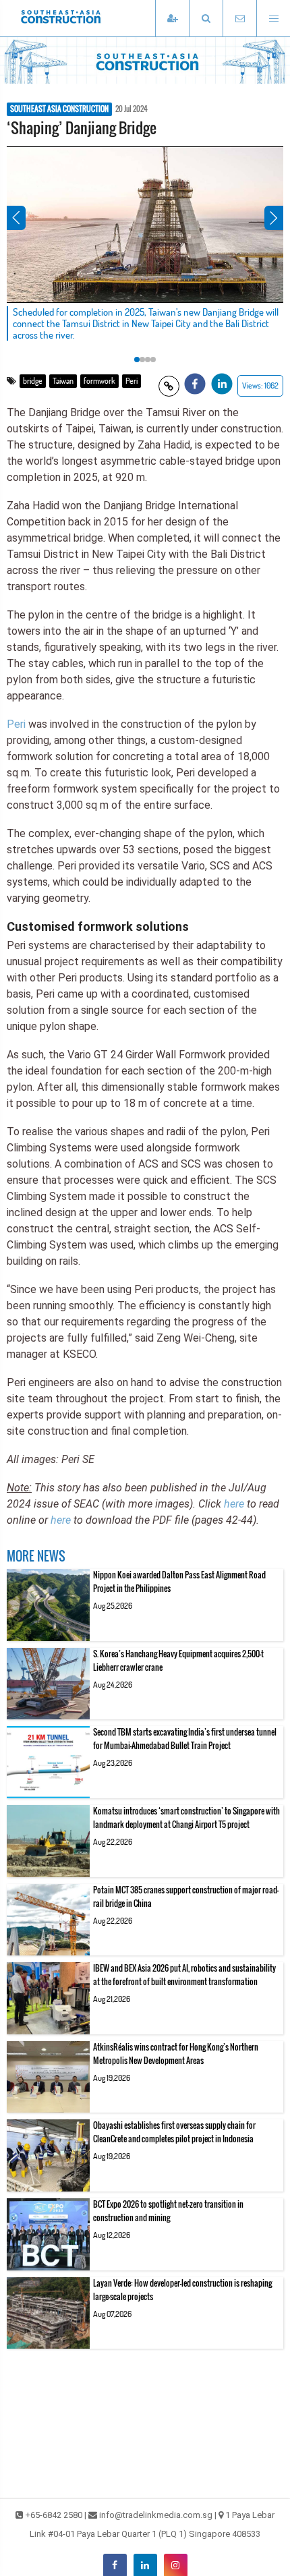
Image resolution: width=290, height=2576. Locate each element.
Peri (132, 381)
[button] (206, 19)
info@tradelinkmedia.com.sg (156, 2515)
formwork (99, 381)
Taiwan (63, 381)
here (234, 1504)
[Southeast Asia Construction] (81, 18)
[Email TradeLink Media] (239, 19)
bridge (33, 381)
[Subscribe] (172, 19)
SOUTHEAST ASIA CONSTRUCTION (59, 109)
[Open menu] (273, 19)
